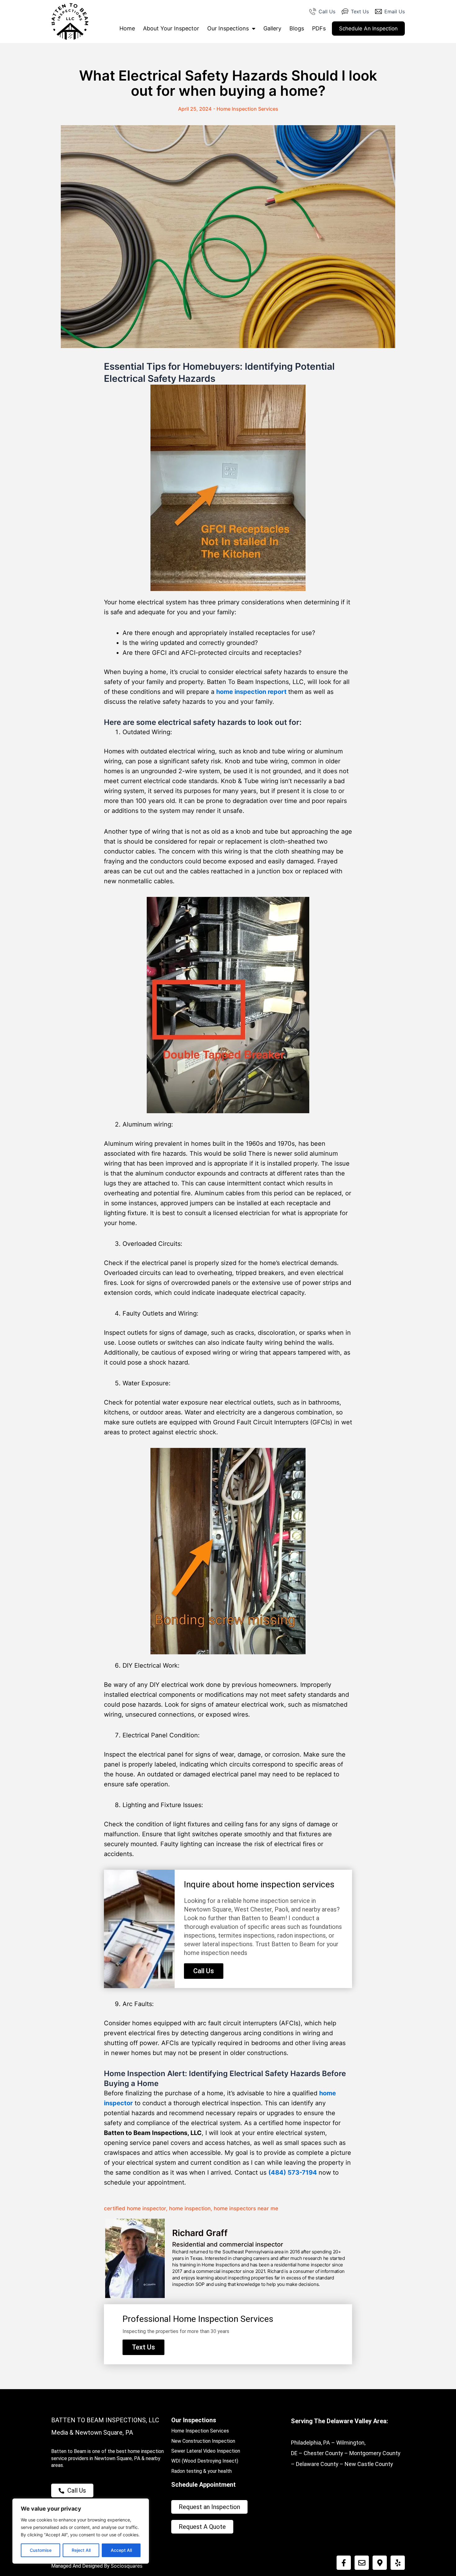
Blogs (297, 28)
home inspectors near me (246, 2208)
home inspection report (251, 692)
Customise (41, 2550)
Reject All (81, 2550)
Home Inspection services (247, 109)
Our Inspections (228, 28)
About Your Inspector (171, 28)
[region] (81, 2531)
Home (127, 28)
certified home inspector (135, 2208)
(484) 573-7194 (293, 2172)
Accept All (121, 2550)
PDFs (319, 28)
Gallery (272, 28)
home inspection (190, 2208)
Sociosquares (127, 2566)
